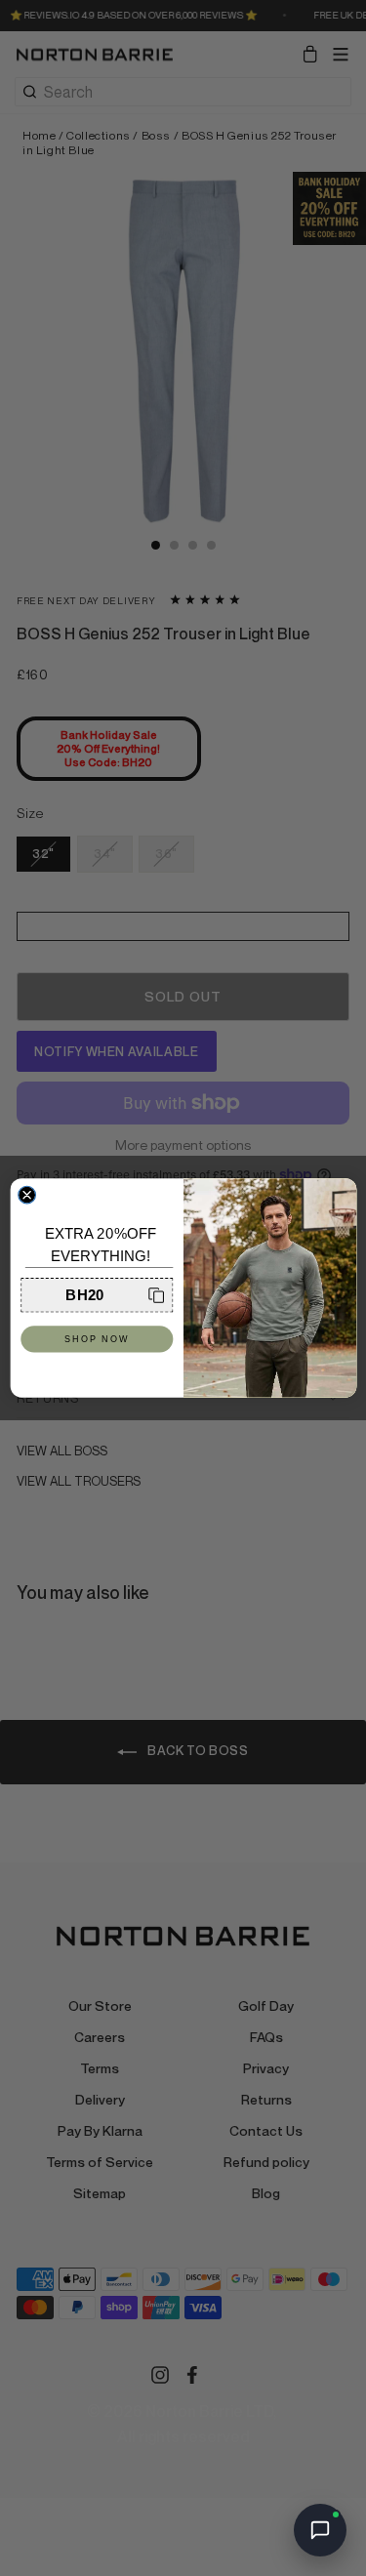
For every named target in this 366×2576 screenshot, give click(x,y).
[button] (97, 1295)
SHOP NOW (96, 1339)
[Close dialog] (26, 1195)
